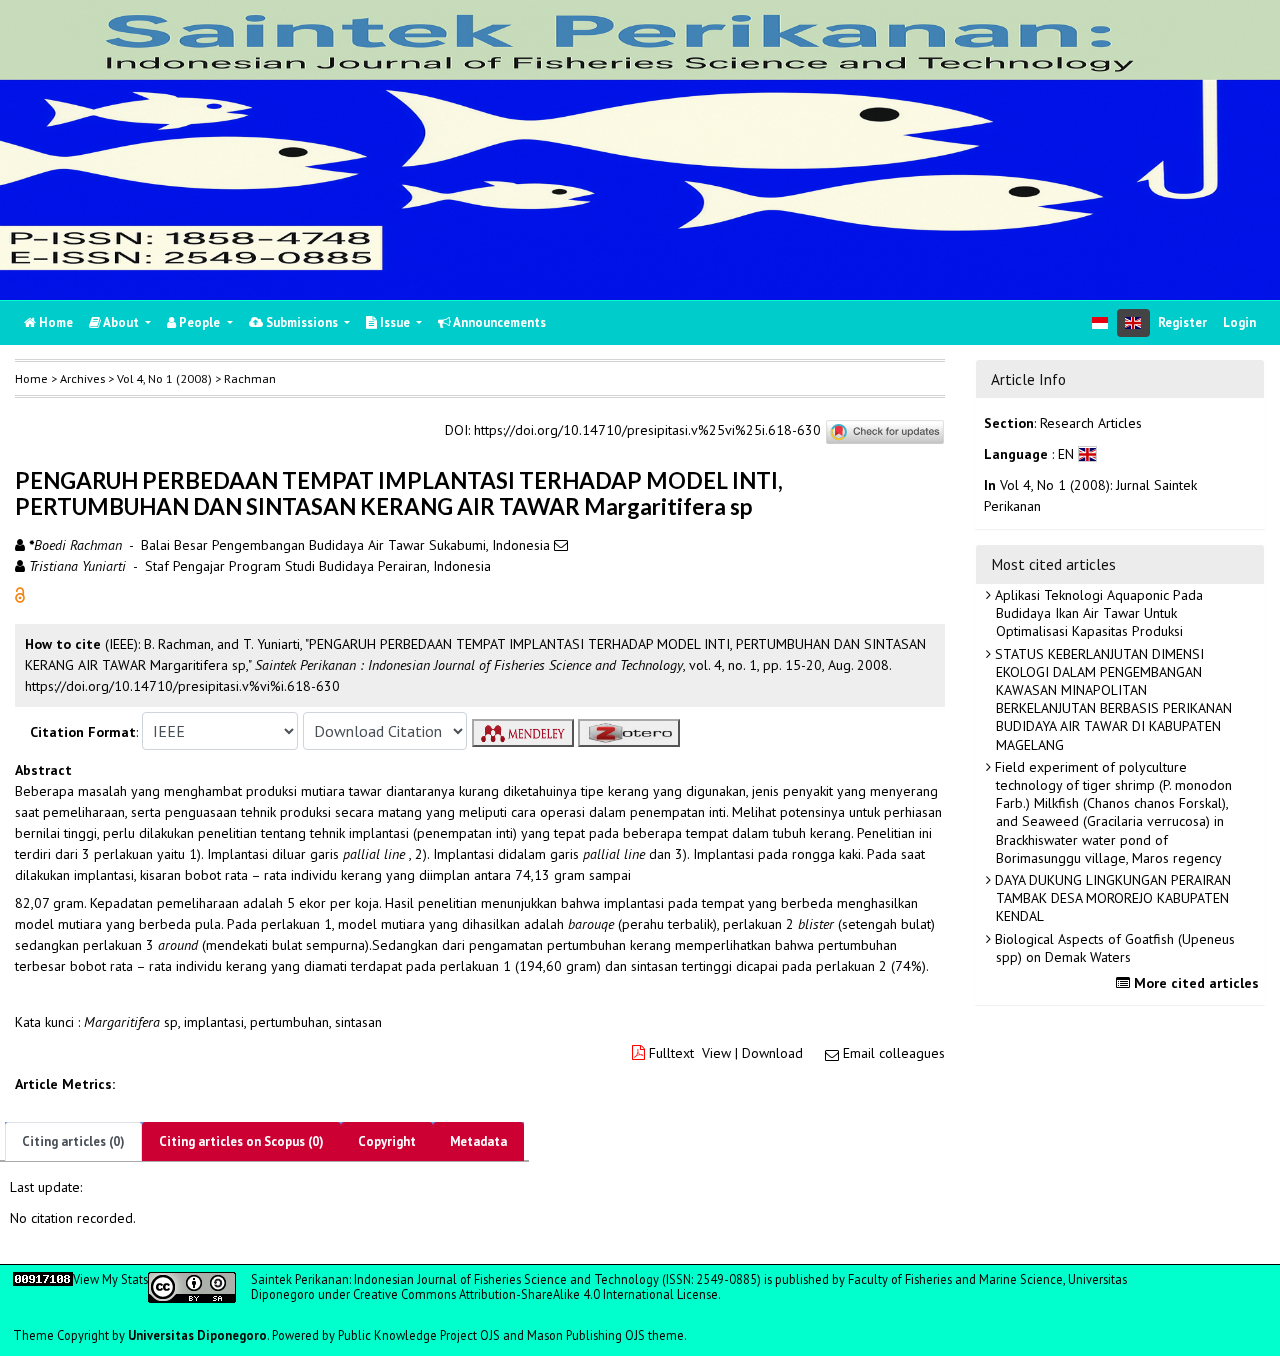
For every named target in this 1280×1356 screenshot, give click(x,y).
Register (1182, 322)
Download (772, 1053)
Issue (395, 322)
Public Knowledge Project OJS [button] (419, 1336)
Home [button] (31, 378)
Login (1239, 322)
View (716, 1053)
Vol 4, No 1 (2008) (164, 378)
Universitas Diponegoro (197, 1336)
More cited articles (1194, 983)
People (199, 322)
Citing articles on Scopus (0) (241, 1141)
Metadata (478, 1141)
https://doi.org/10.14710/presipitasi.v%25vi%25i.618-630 (647, 431)
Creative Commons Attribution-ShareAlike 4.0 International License (535, 1294)
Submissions (302, 322)
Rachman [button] (250, 378)
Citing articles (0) (73, 1141)
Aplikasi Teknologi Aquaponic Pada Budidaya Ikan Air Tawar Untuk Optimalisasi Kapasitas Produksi (1097, 613)
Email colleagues (894, 1053)
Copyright (387, 1141)
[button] (20, 594)
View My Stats (110, 1279)
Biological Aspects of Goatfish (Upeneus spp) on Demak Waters (1113, 948)
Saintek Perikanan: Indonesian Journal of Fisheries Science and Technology (456, 1279)
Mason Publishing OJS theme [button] (605, 1336)
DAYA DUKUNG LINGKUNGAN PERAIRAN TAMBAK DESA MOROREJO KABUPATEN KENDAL (1111, 898)
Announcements (498, 322)
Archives (82, 378)
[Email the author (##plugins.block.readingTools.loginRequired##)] (561, 545)
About (121, 322)
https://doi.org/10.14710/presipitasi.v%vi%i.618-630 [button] (182, 686)
